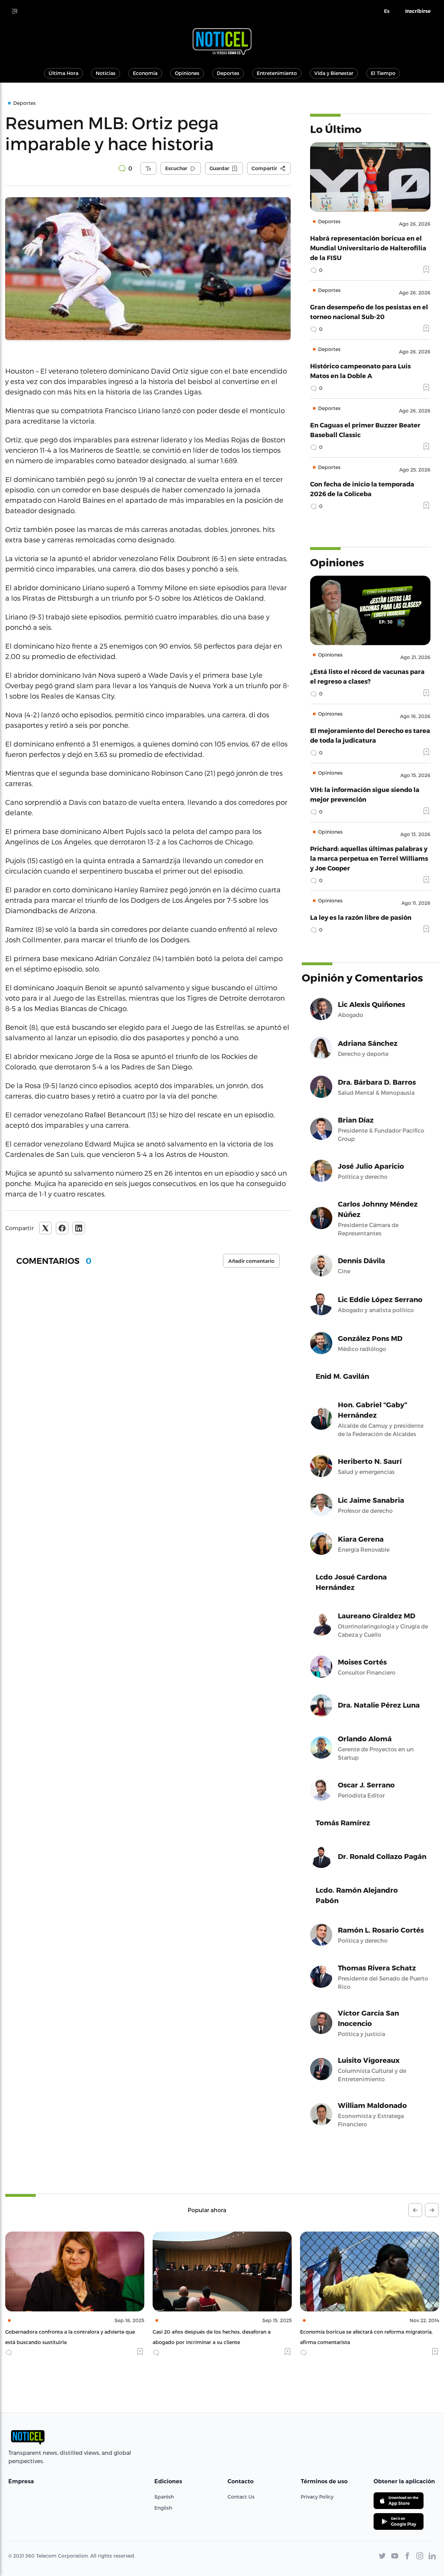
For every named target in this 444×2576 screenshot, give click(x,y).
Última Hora (63, 73)
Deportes (228, 73)
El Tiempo (383, 73)
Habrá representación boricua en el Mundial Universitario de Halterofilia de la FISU (368, 248)
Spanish (164, 2497)
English (163, 2508)
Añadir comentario (251, 1261)
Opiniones (187, 73)
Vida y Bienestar (334, 73)
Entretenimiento (277, 73)
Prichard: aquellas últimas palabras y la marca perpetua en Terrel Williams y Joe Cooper (369, 858)
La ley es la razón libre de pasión (361, 917)
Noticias (106, 73)
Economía (145, 73)
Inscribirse (418, 11)
